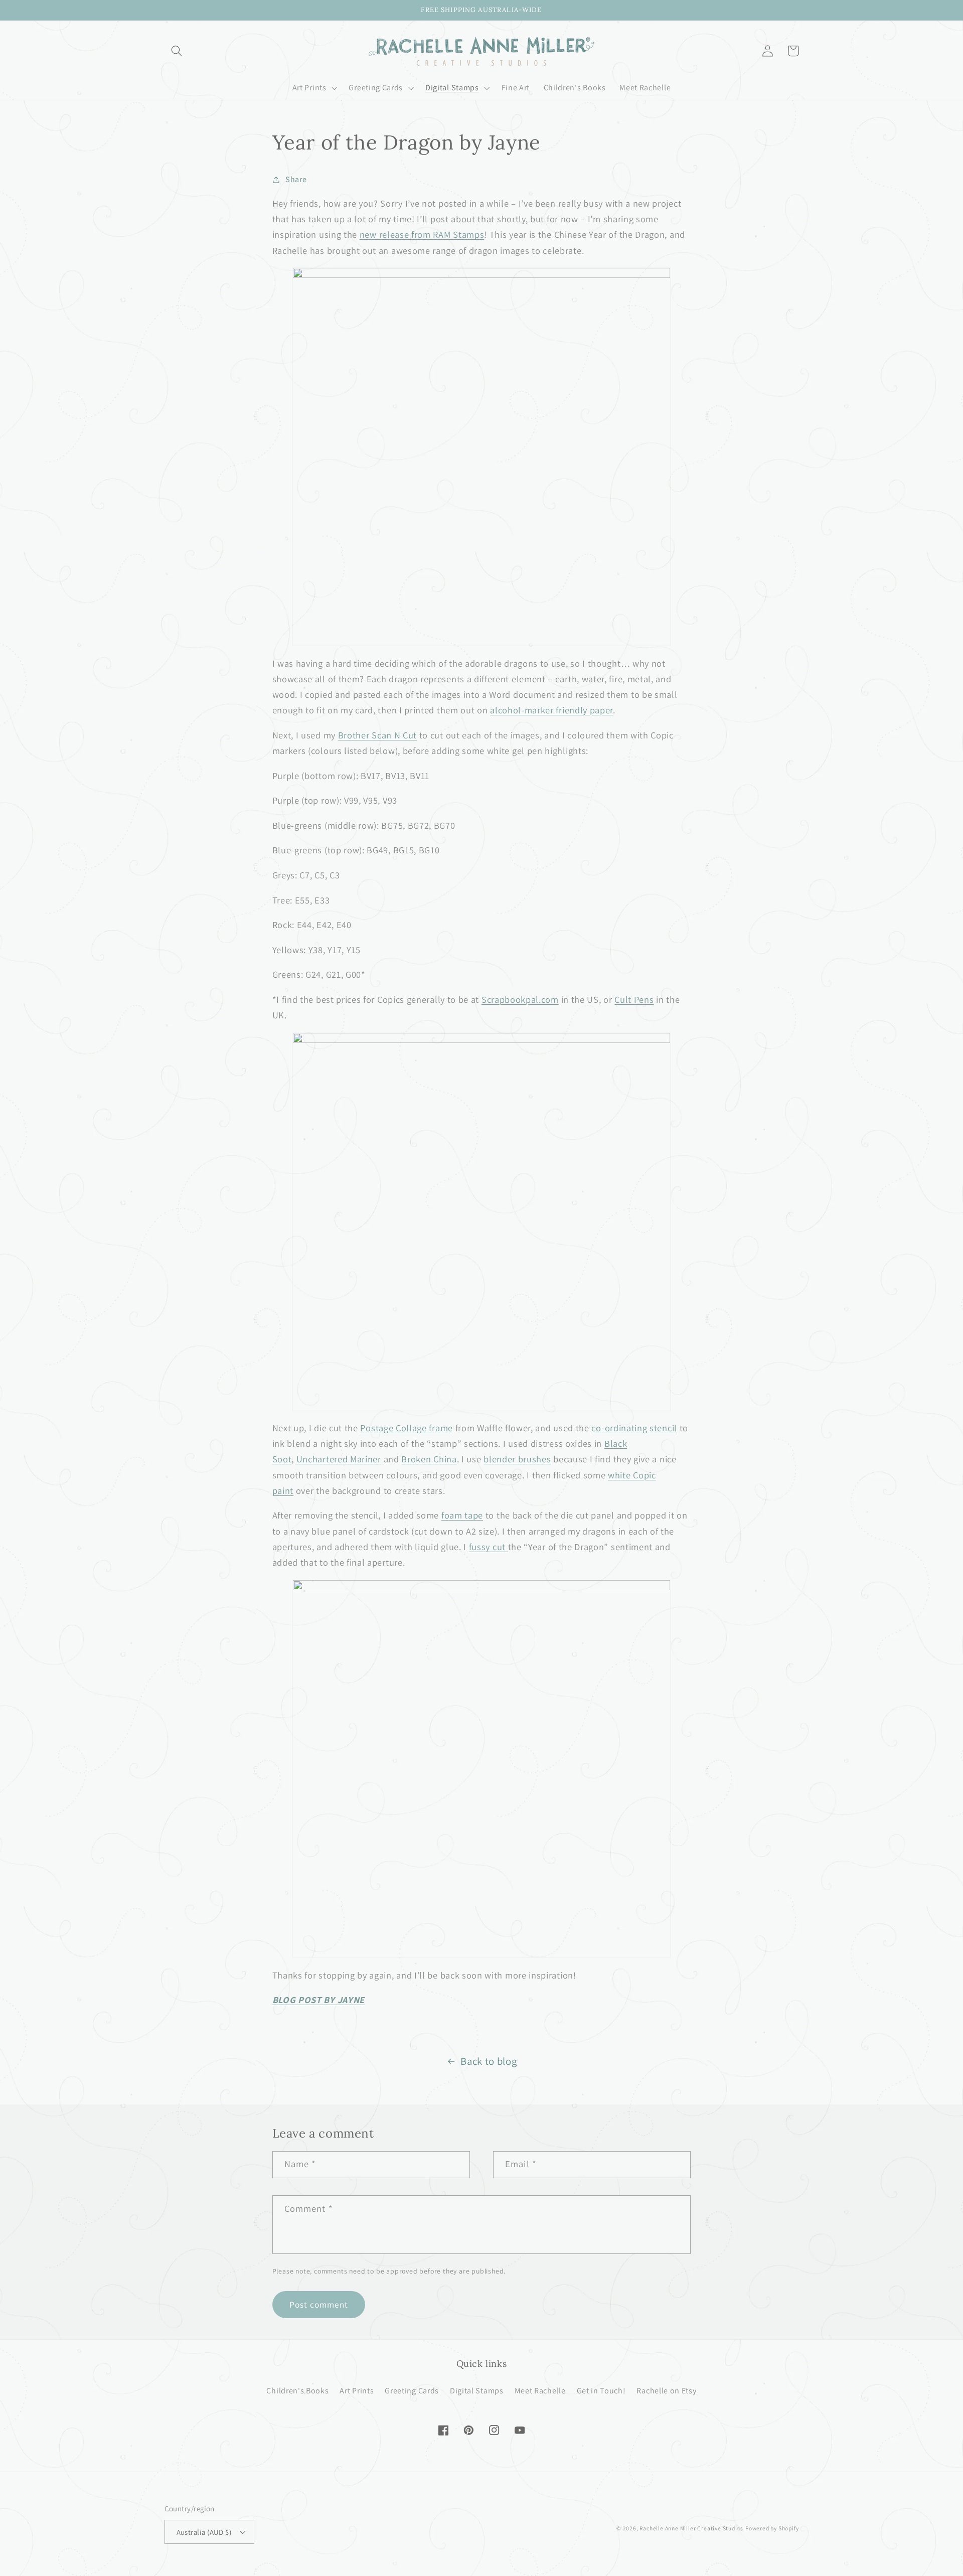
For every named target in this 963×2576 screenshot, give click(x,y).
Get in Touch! (601, 2391)
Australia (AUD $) (204, 2532)
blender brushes (517, 1459)
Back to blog (489, 2061)
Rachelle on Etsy (666, 2391)
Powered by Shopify (772, 2528)
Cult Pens (634, 999)
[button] (177, 51)
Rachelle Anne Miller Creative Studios (691, 2528)
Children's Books (297, 2391)
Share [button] (296, 179)
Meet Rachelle (540, 2391)
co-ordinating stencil (634, 1428)
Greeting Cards (412, 2391)
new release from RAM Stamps (422, 234)
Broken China (429, 1459)
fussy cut (487, 1547)
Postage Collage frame (407, 1428)
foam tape (462, 1515)
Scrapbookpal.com (520, 999)
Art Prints (357, 2391)
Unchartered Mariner (339, 1459)
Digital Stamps (477, 2391)
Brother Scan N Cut (377, 735)
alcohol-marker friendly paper (551, 710)
